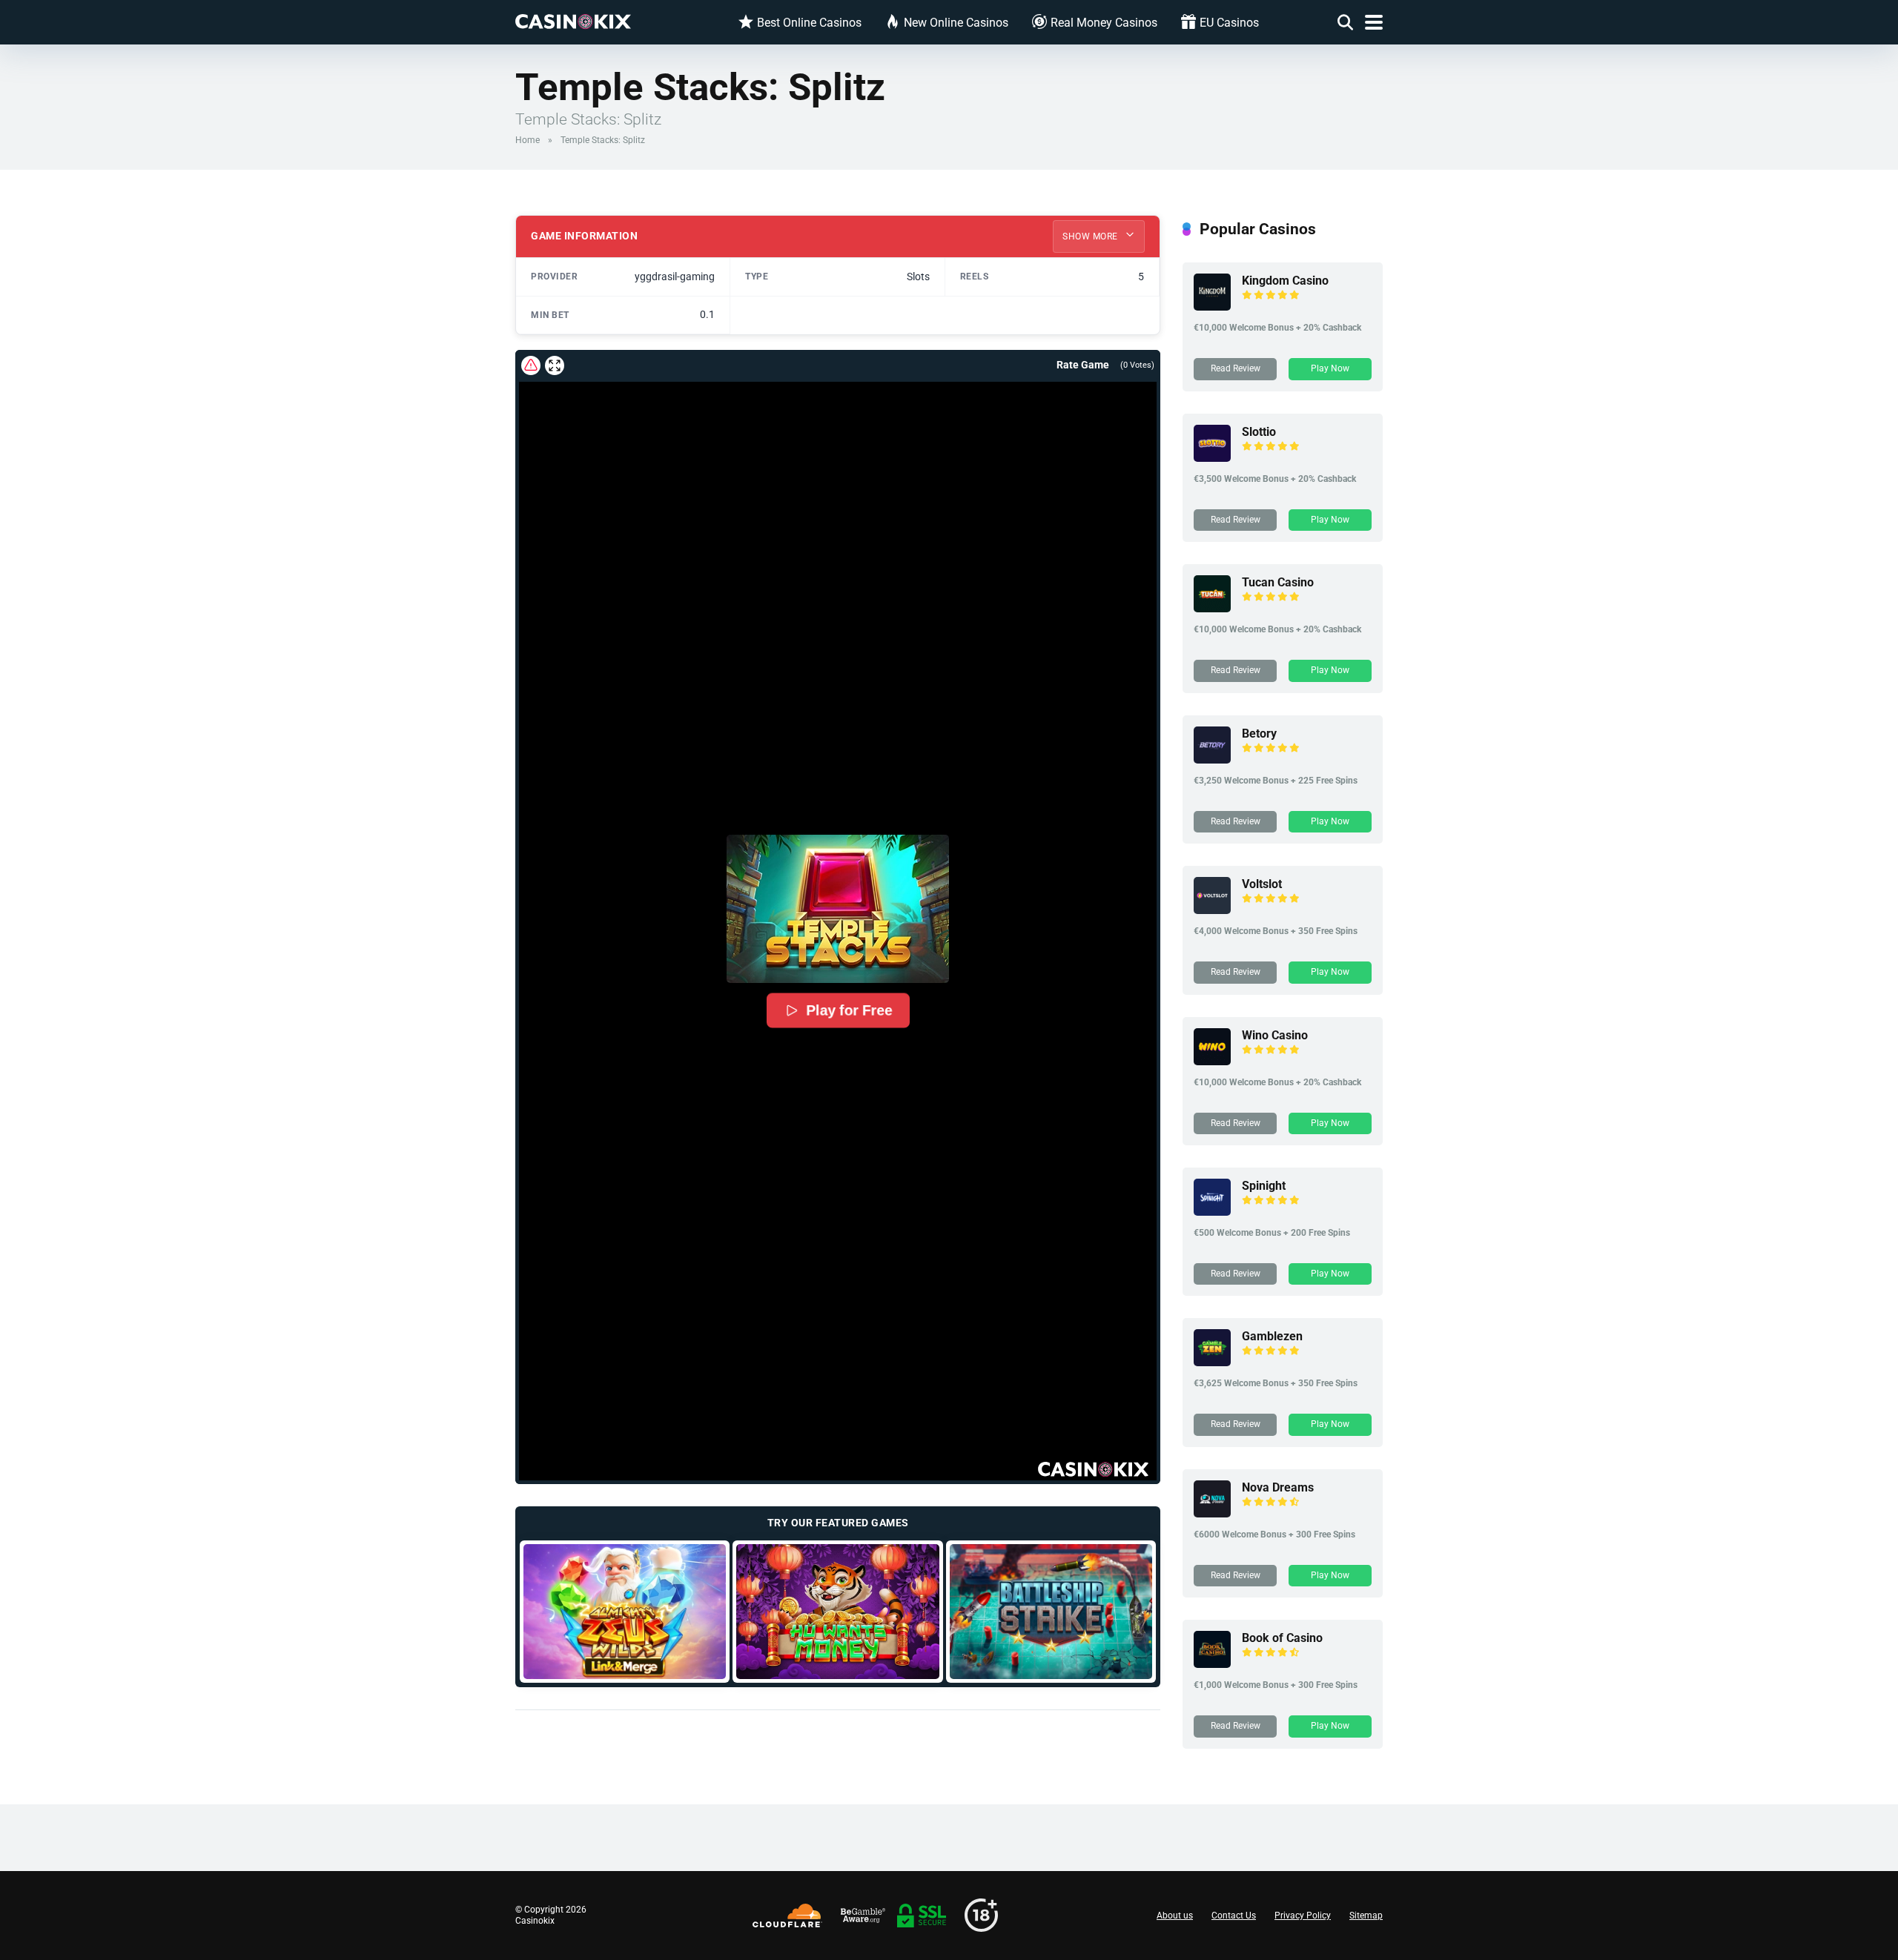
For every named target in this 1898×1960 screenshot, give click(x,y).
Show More (1091, 236)
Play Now (1330, 368)
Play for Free (849, 1010)
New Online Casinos (956, 23)
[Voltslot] (1212, 910)
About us (1175, 1916)
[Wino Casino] (1212, 1061)
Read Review (1236, 368)
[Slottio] (1212, 458)
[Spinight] (1212, 1212)
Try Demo (625, 1611)
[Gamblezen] (1212, 1362)
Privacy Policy (1303, 1916)
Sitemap (1366, 1916)
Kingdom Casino (1285, 281)
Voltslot (1262, 884)
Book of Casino (1282, 1638)
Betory (1259, 734)
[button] (838, 909)
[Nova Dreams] (1212, 1513)
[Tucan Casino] (1212, 608)
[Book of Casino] (1212, 1664)
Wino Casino (1275, 1035)
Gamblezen (1272, 1336)
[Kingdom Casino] (1212, 307)
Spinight (1264, 1186)
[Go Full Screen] (555, 365)
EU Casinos (1229, 23)
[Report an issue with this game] (531, 365)
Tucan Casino (1278, 582)
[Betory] (1212, 759)
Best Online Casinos (809, 23)
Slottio (1259, 432)
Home (528, 140)
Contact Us (1234, 1916)
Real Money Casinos (1104, 23)
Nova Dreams (1278, 1487)
